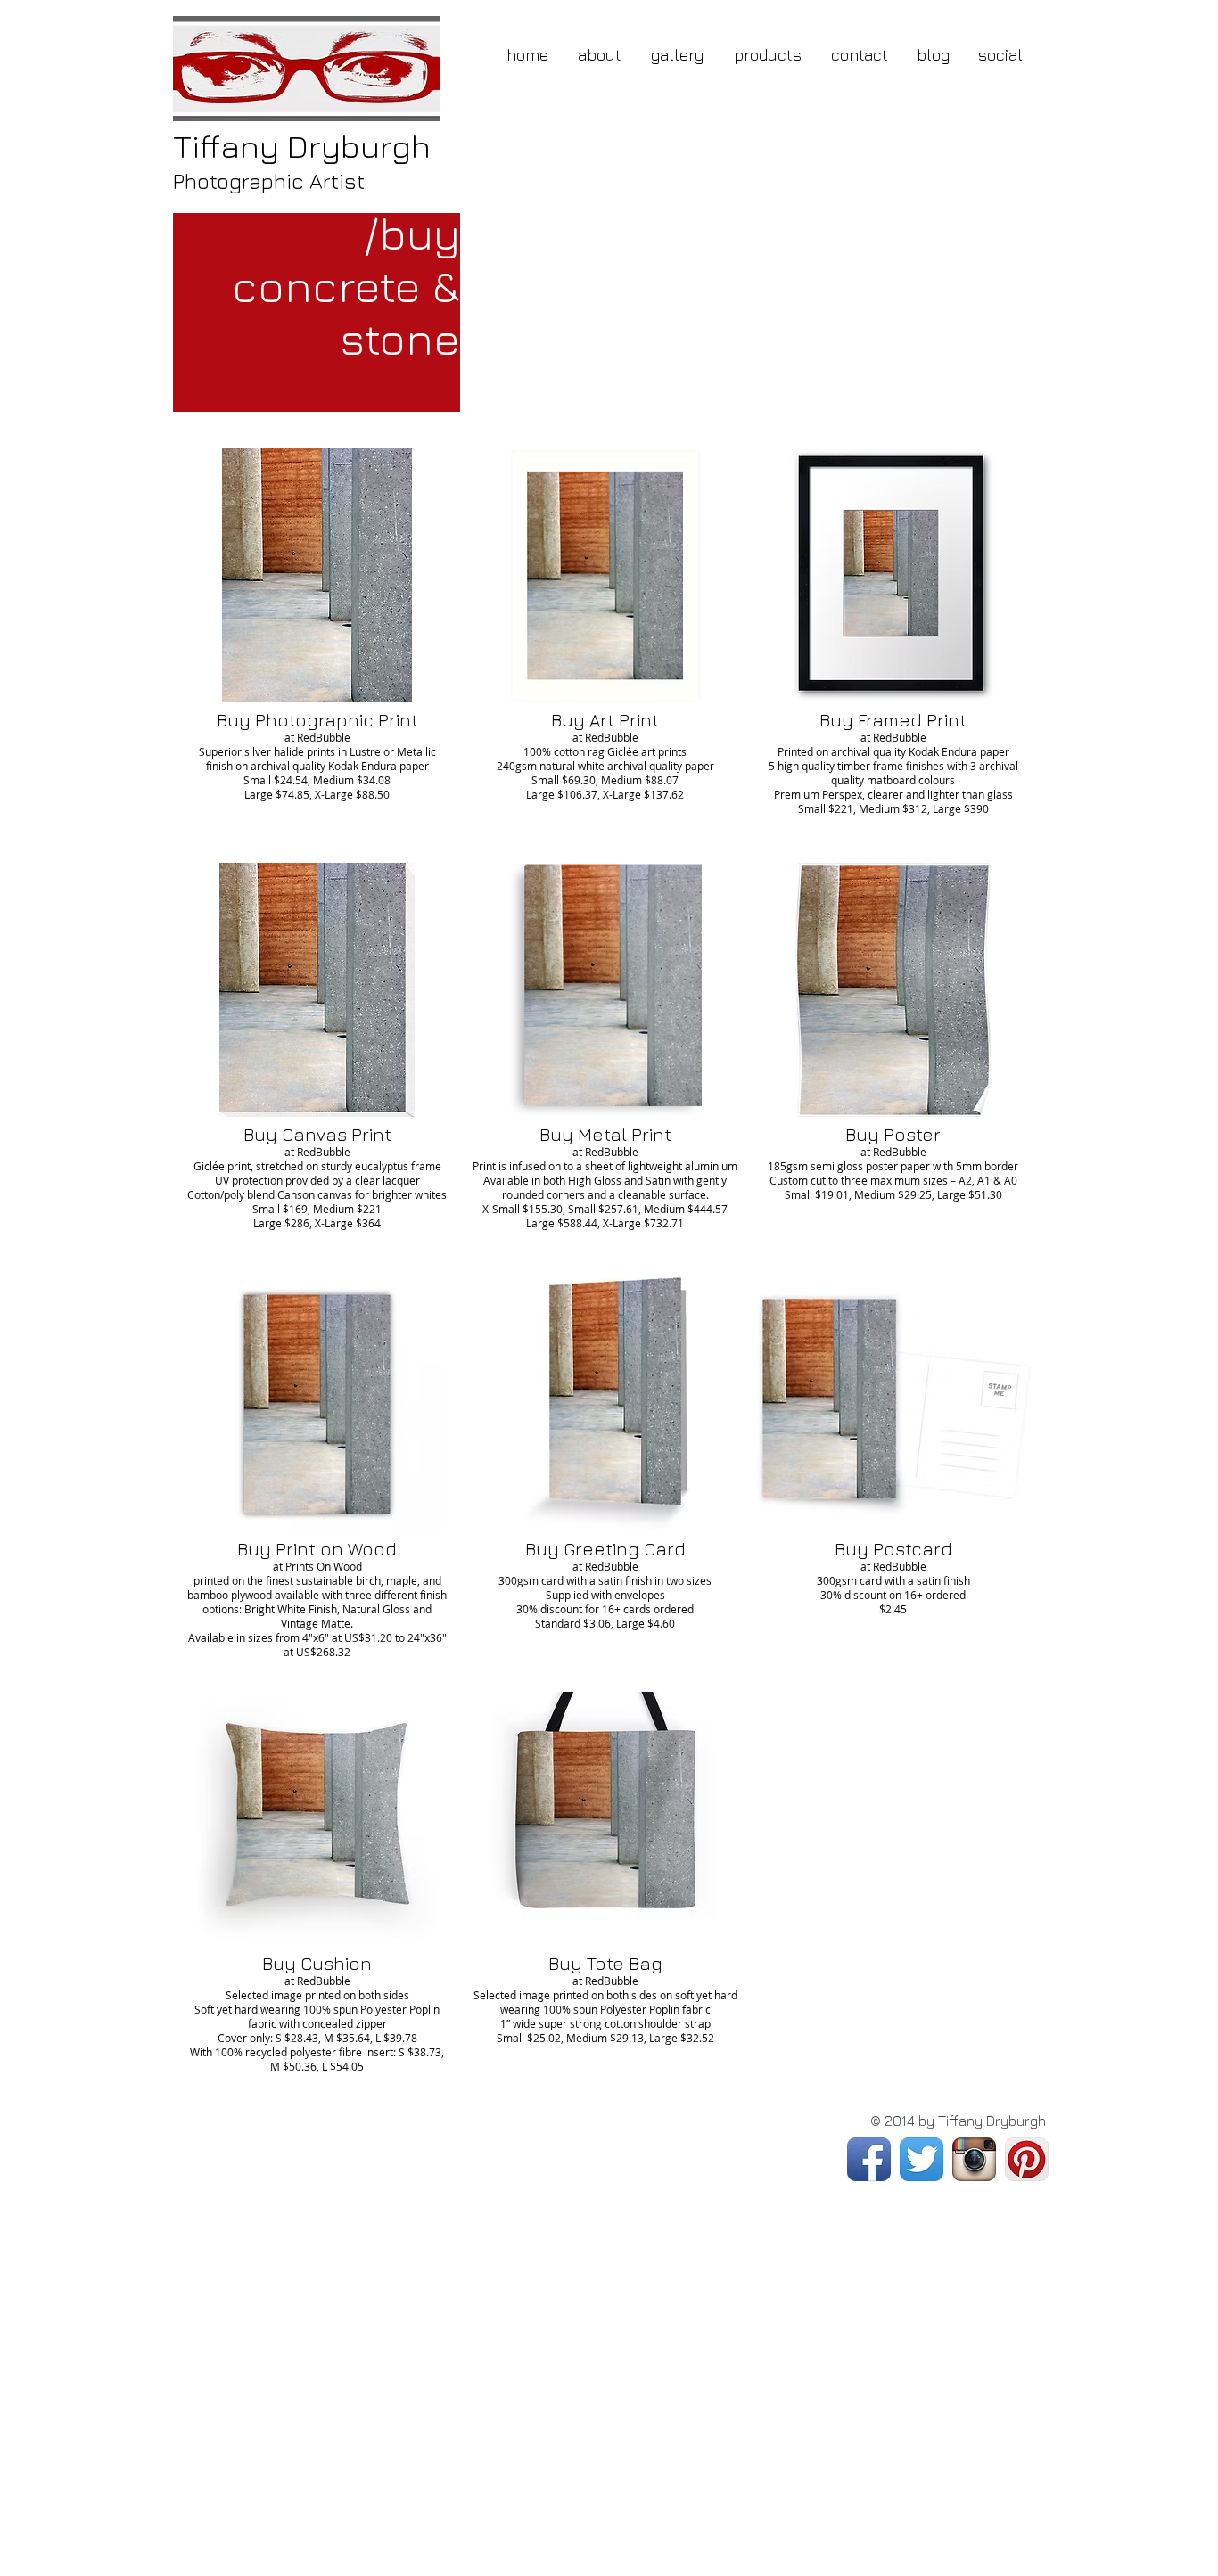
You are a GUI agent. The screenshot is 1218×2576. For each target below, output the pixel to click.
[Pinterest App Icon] (1027, 2159)
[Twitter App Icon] (922, 2159)
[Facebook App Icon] (869, 2159)
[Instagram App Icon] (974, 2159)
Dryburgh (302, 146)
